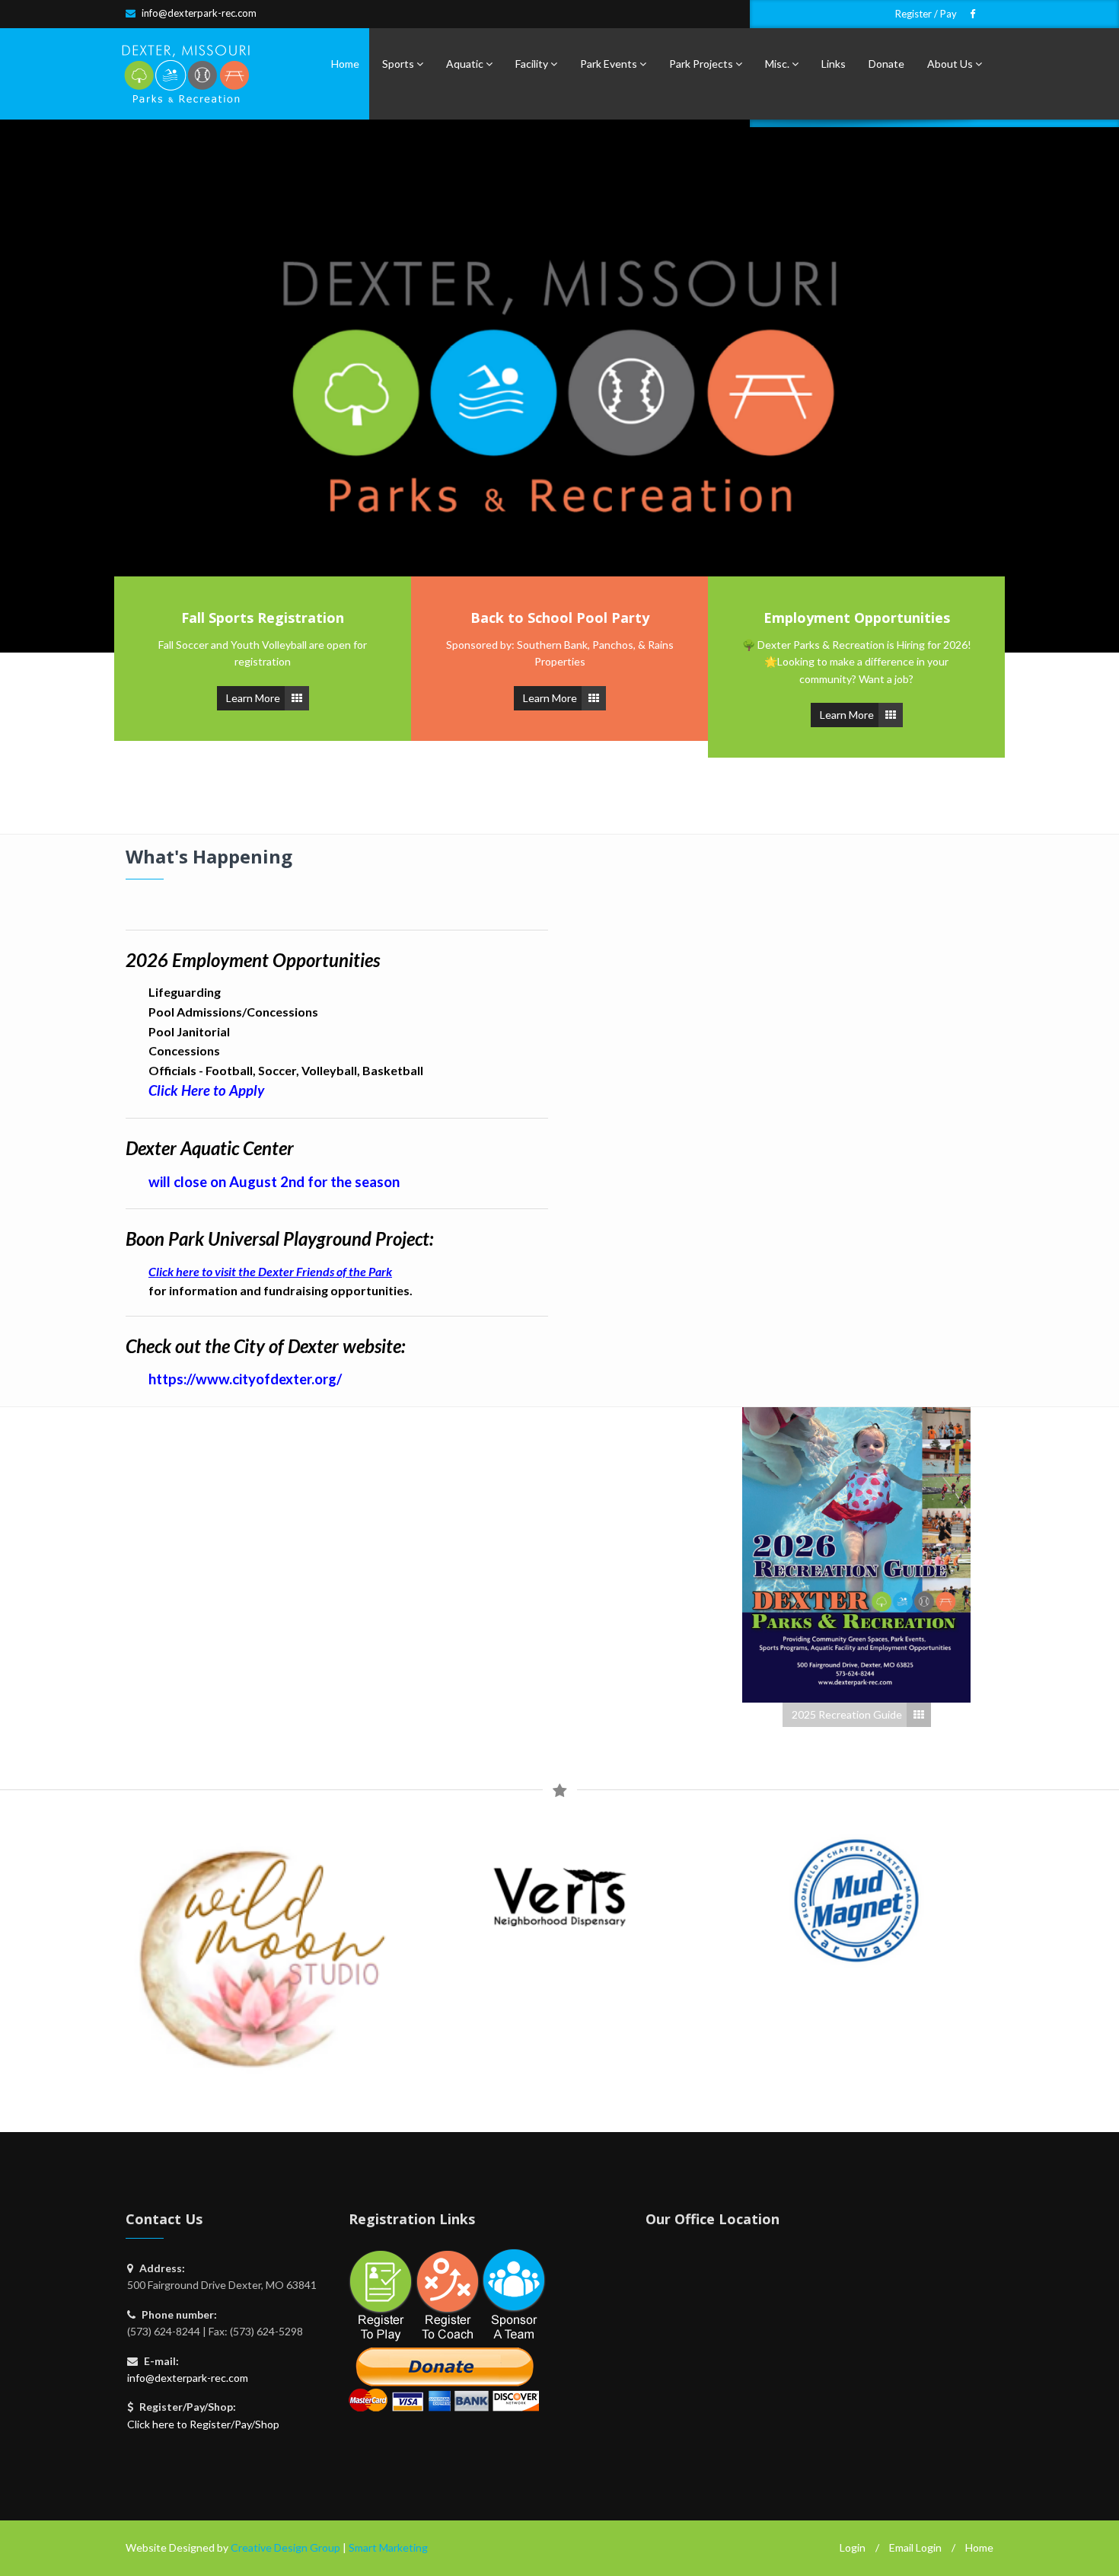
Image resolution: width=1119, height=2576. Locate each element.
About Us (951, 64)
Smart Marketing (388, 2547)
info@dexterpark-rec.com (199, 13)
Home (345, 64)
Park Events (610, 64)
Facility (533, 64)
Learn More (253, 698)
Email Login (915, 2547)
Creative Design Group (285, 2547)
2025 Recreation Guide (847, 1714)
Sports (399, 64)
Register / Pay (926, 14)
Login (853, 2547)
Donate (886, 64)
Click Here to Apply (206, 1090)
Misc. (778, 64)
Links (834, 64)
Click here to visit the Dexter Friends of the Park (270, 1271)
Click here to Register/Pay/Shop (203, 2424)
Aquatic (466, 64)
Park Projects (702, 64)
